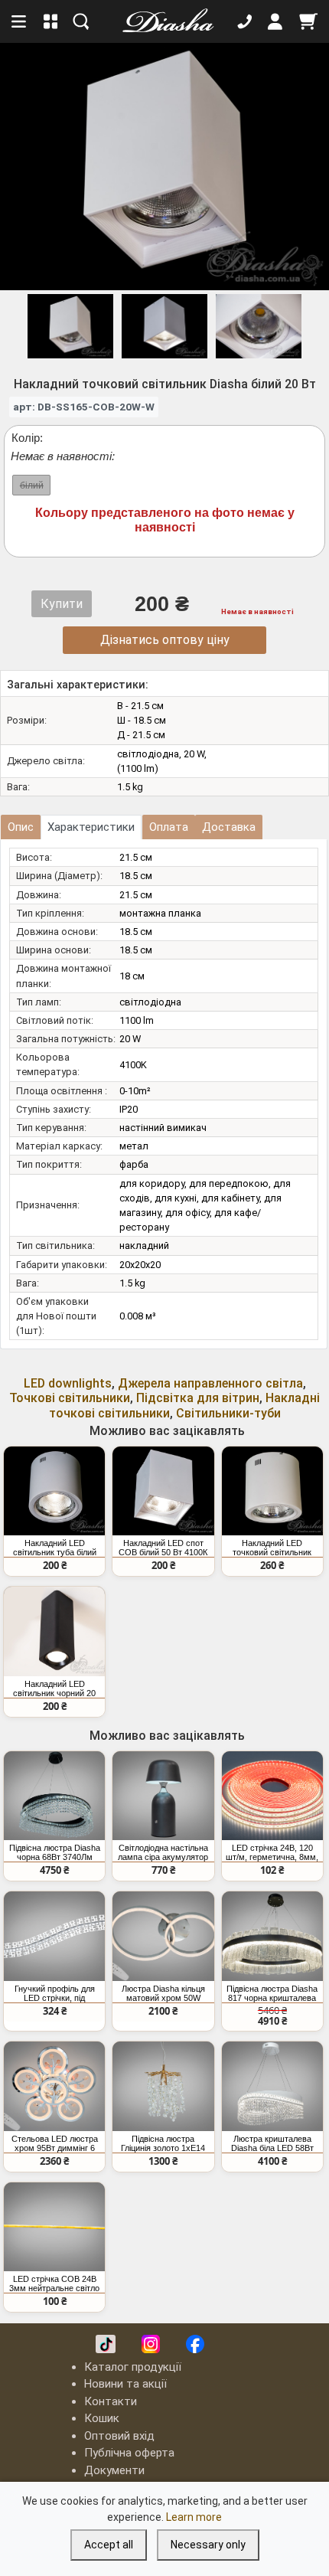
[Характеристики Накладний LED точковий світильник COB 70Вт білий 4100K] (272, 1491)
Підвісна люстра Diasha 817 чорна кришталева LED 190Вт (272, 1993)
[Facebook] (195, 2344)
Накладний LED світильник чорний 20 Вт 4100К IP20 (54, 1688)
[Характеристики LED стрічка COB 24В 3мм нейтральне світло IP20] (54, 2227)
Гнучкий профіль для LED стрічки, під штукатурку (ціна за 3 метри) (55, 1993)
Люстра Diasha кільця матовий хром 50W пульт (163, 1993)
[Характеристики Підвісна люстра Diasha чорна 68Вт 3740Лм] (54, 1796)
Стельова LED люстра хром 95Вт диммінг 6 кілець (55, 2143)
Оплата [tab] (169, 827)
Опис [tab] (21, 827)
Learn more (194, 2517)
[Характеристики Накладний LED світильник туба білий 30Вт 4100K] (54, 1491)
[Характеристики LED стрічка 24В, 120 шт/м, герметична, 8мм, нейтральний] (272, 1796)
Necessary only (208, 2545)
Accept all (109, 2545)
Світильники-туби (228, 1413)
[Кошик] (308, 21)
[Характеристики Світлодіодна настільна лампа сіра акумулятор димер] (163, 1796)
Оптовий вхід (119, 2436)
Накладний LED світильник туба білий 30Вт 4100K (55, 1548)
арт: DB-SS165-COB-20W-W (84, 407)
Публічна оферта (129, 2453)
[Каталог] (51, 21)
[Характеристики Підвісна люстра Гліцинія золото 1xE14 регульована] (163, 2086)
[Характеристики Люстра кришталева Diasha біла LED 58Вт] (272, 2086)
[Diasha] (163, 21)
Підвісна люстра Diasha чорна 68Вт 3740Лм (55, 1852)
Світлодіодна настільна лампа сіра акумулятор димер (163, 1852)
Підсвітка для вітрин (198, 1398)
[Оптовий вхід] (275, 21)
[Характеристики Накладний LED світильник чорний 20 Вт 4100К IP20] (54, 1631)
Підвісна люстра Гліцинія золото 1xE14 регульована (163, 2143)
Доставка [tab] (229, 827)
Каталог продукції (133, 2367)
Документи (114, 2470)
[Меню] (20, 21)
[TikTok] (106, 2344)
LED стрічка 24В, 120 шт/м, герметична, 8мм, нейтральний (272, 1852)
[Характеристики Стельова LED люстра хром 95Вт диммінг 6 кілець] (54, 2086)
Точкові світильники (70, 1398)
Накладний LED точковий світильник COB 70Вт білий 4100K (272, 1548)
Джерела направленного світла (210, 1383)
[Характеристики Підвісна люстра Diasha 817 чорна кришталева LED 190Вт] (272, 1936)
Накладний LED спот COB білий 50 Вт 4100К (163, 1548)
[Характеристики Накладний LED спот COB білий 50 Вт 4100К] (163, 1491)
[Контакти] (245, 21)
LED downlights (68, 1383)
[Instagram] (151, 2344)
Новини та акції (125, 2384)
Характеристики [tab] (91, 827)
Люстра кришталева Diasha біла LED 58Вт (272, 2143)
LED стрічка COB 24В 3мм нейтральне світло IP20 (54, 2283)
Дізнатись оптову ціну (165, 640)
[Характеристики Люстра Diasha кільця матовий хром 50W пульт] (163, 1936)
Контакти (111, 2401)
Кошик (102, 2418)
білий (32, 485)
